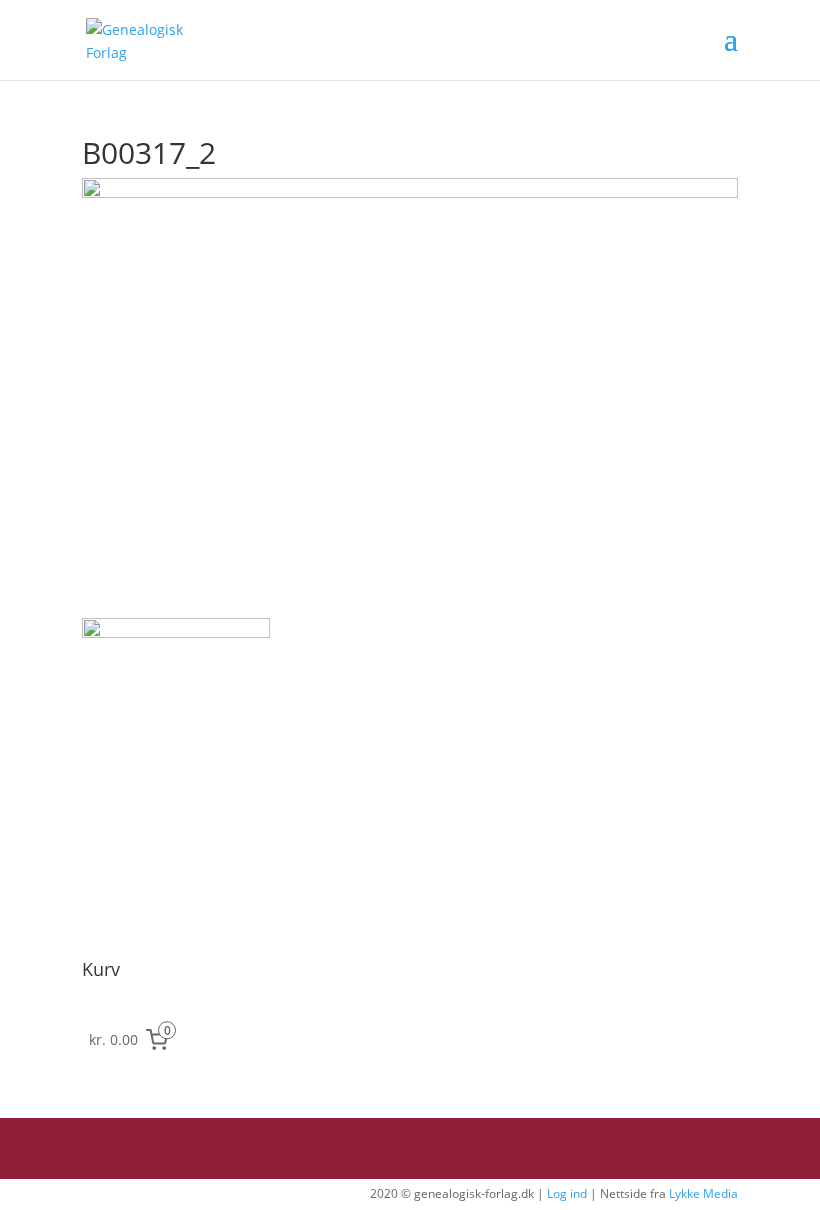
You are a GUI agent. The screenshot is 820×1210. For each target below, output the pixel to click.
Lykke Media (703, 1193)
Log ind (567, 1193)
